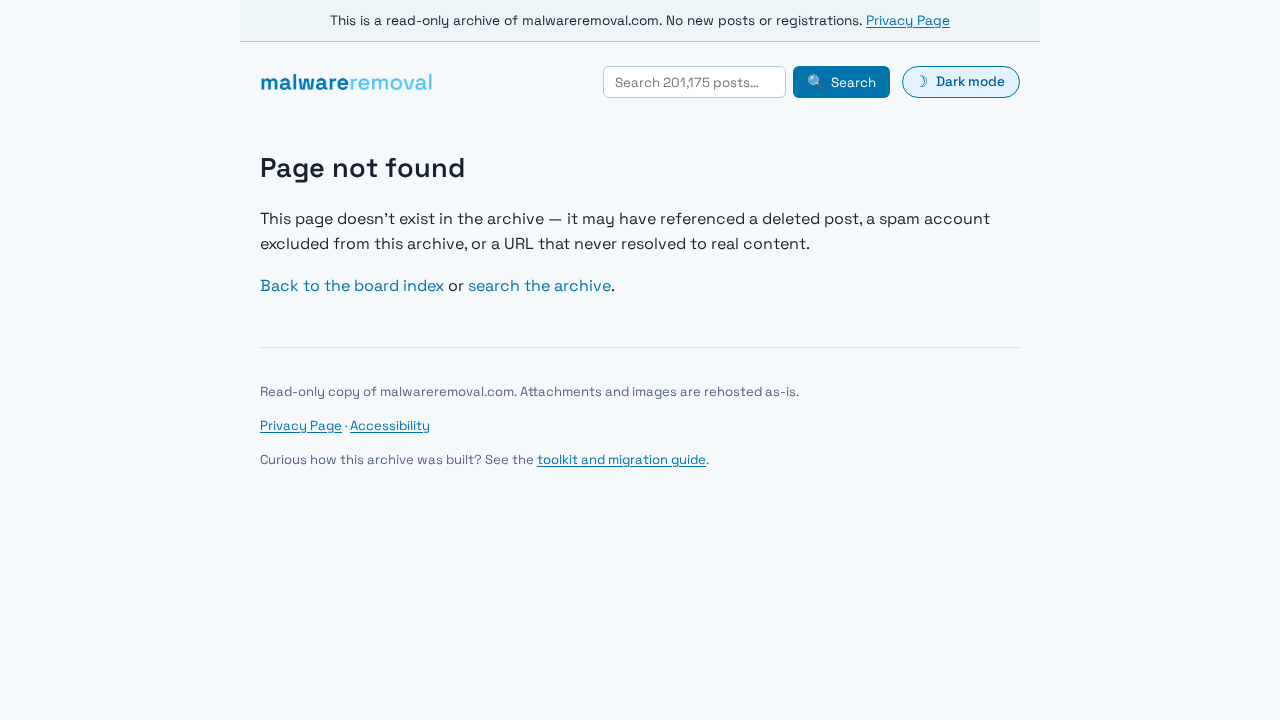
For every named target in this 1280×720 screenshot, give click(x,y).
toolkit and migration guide (621, 459)
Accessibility (390, 425)
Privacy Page (908, 20)
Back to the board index (352, 285)
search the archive (539, 285)
